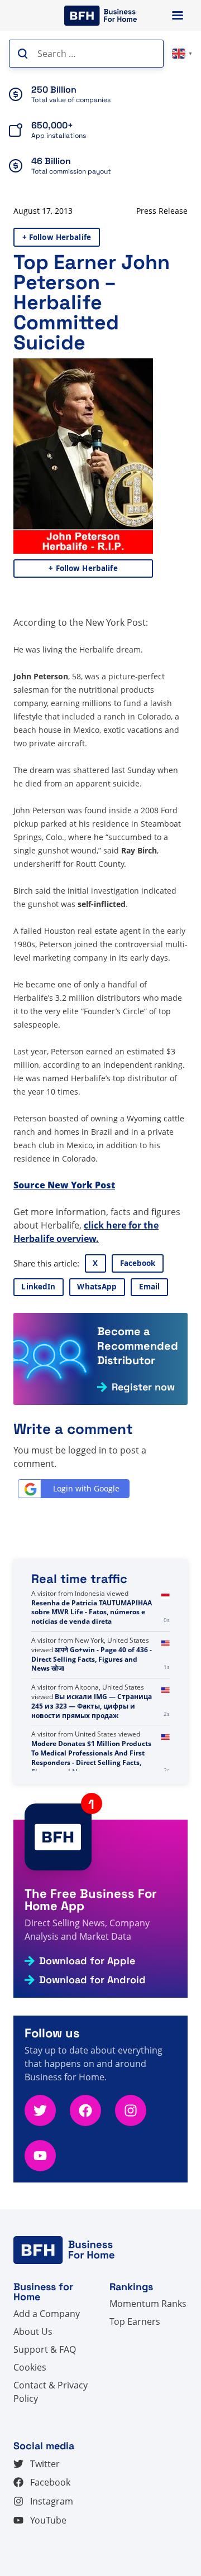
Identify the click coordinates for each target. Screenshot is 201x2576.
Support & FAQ (45, 2349)
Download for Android (92, 1980)
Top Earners (135, 2321)
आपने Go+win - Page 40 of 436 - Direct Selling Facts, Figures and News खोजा (92, 1706)
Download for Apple (87, 1961)
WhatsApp (97, 1287)
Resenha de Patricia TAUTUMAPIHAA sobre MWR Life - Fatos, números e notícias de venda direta (92, 1659)
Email (150, 1287)
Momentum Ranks (148, 2304)
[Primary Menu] (178, 15)
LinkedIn (38, 1287)
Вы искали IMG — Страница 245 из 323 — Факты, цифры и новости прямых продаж (92, 1753)
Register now (143, 1387)
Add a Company (47, 2314)
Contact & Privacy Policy (51, 2392)
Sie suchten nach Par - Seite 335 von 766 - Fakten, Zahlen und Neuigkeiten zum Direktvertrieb (94, 1607)
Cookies (30, 2367)
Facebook (138, 1263)
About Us (33, 2332)
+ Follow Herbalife (57, 237)
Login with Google (86, 1488)
